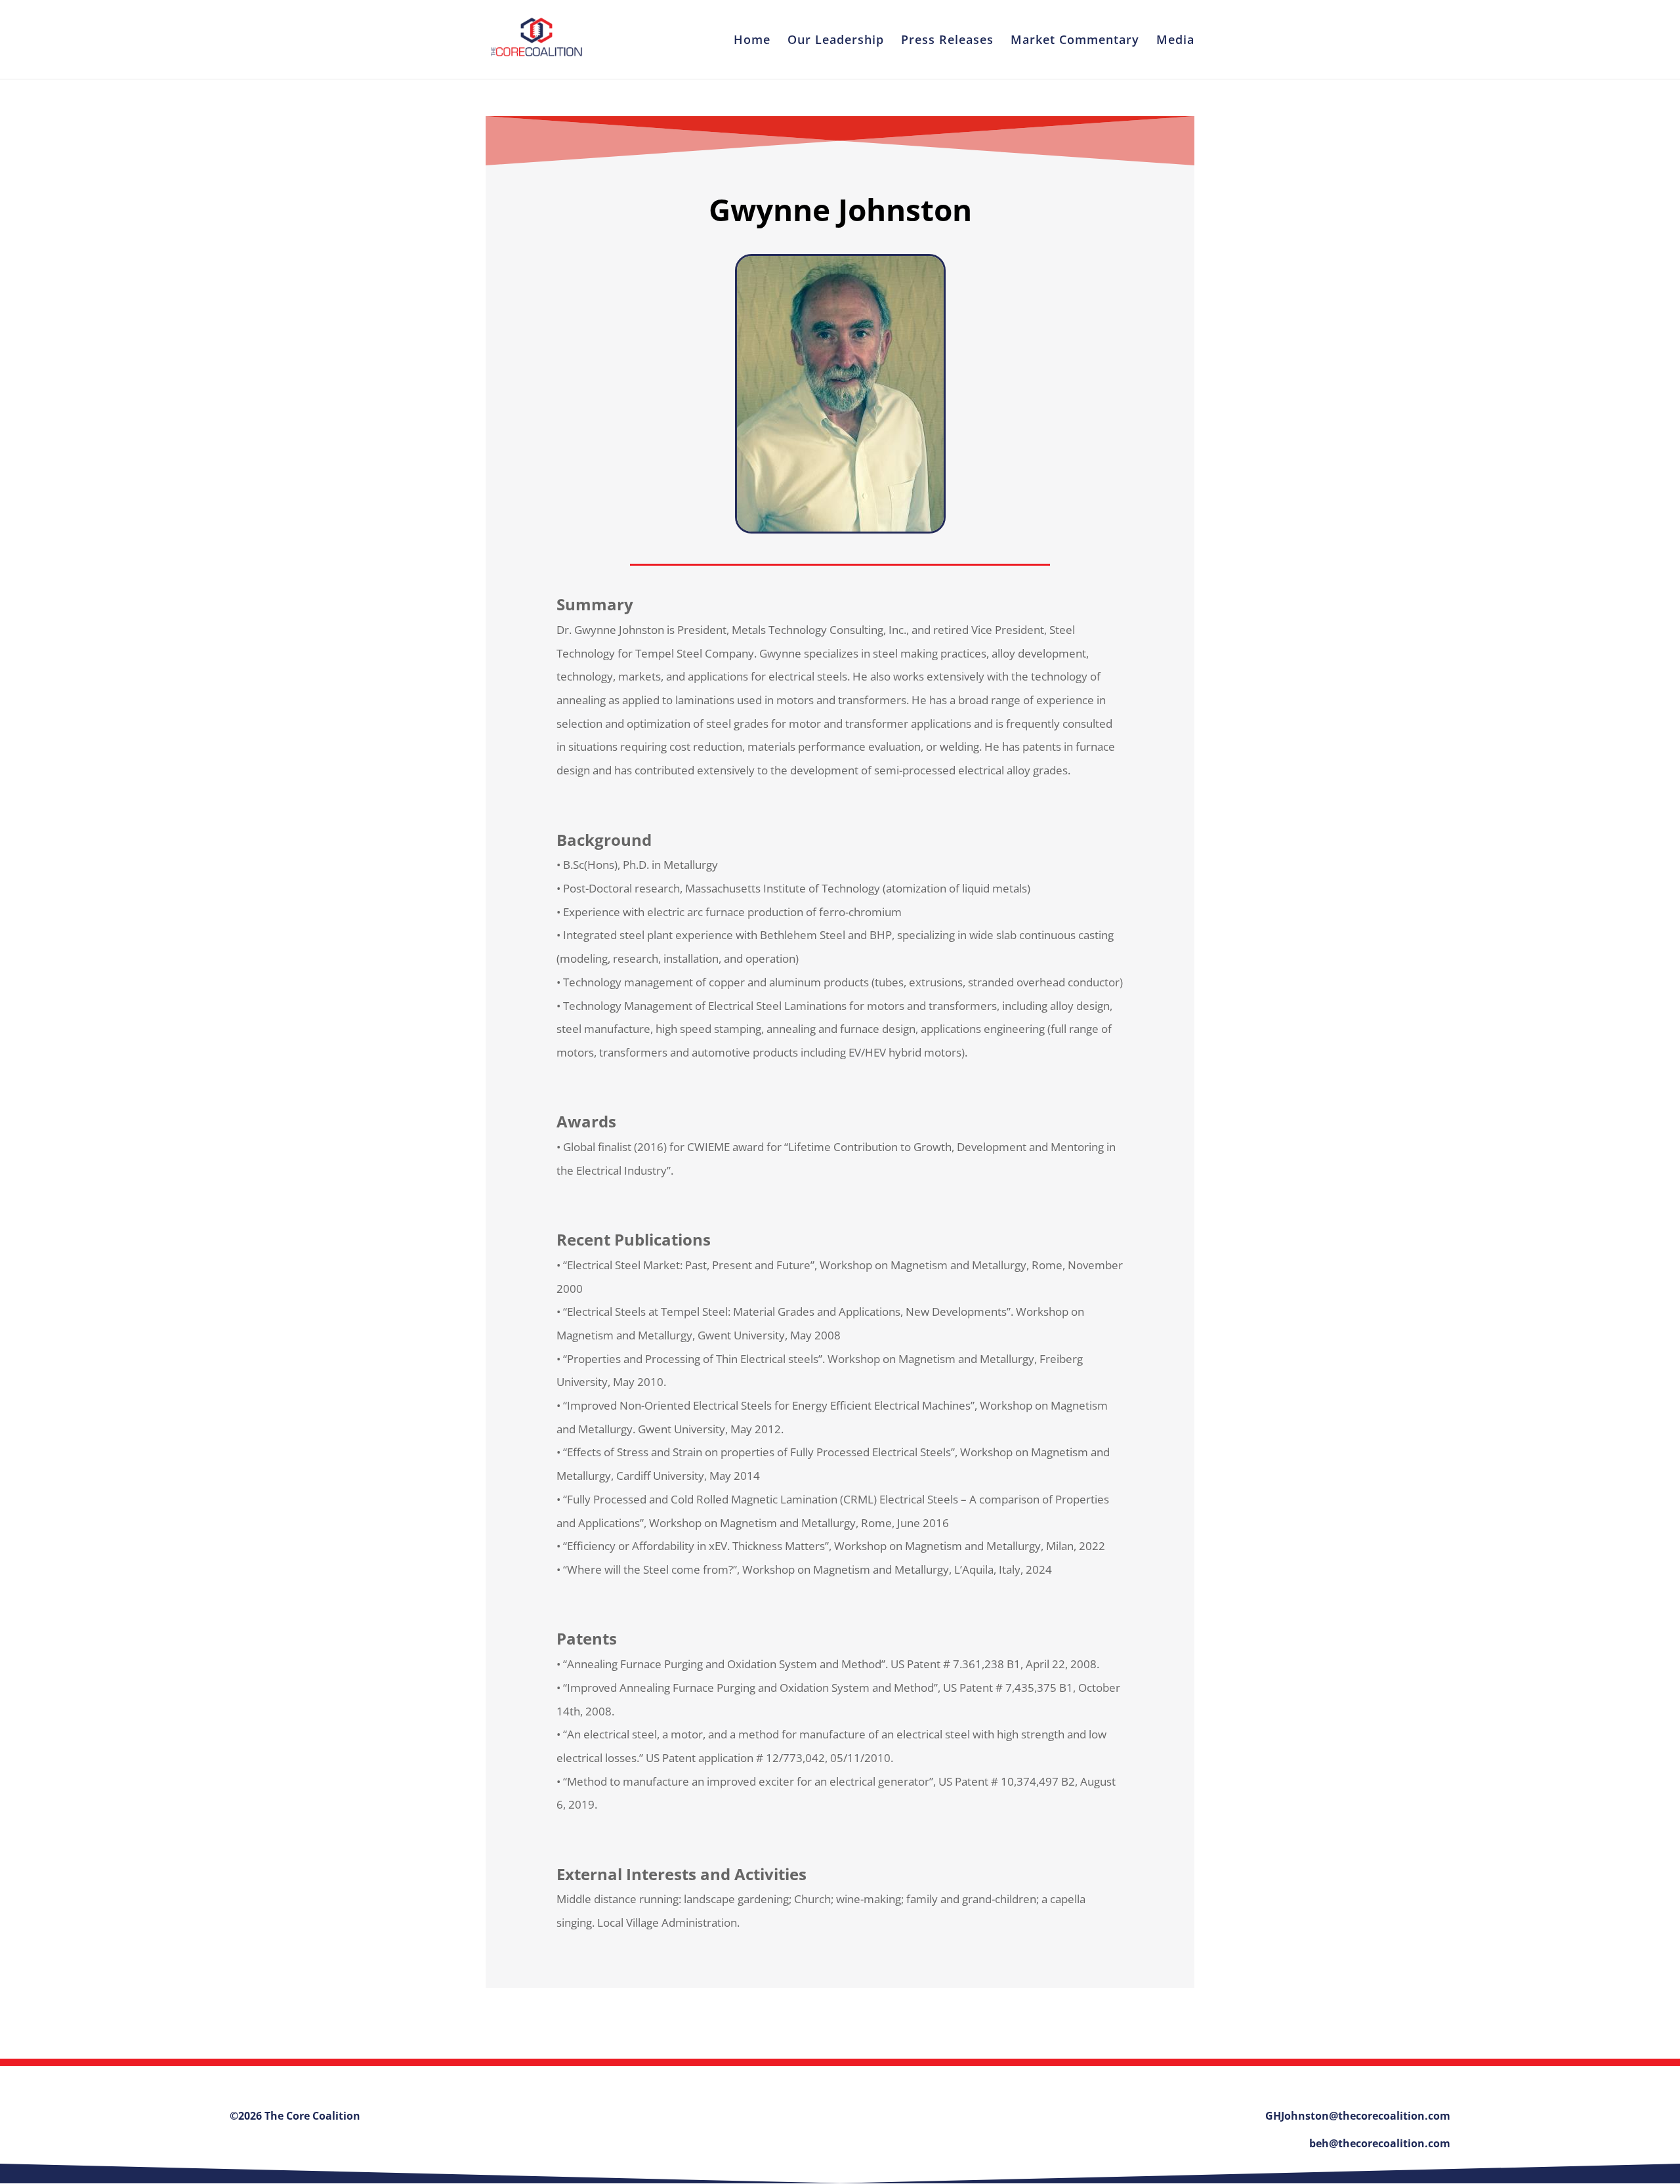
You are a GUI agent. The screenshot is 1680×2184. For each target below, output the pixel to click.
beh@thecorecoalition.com (1380, 2143)
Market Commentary (1075, 41)
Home (752, 41)
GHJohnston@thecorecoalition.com (1358, 2116)
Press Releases (947, 41)
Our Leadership (836, 41)
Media (1175, 41)
